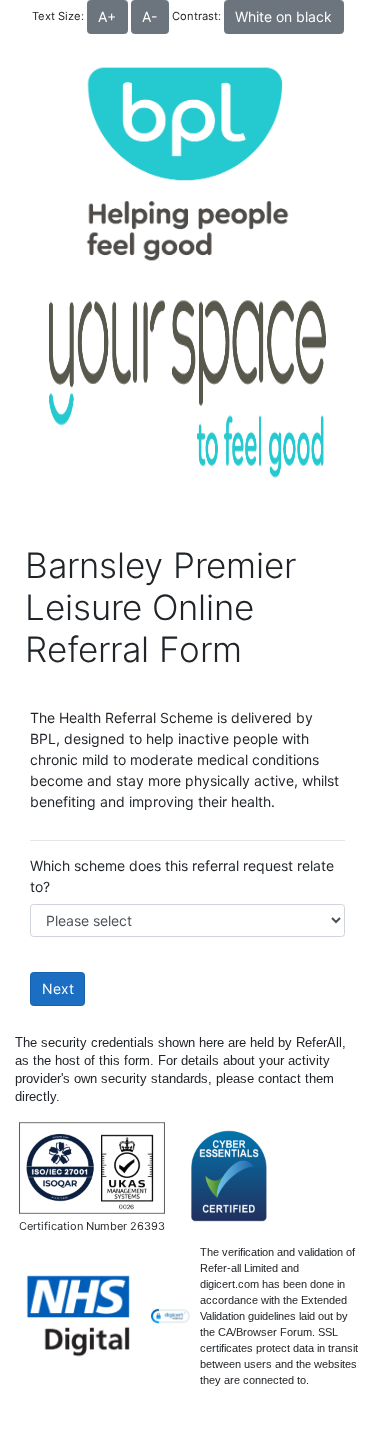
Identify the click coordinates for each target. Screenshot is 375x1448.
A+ (107, 16)
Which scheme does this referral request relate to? (182, 876)
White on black (283, 16)
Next (58, 988)
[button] (170, 1316)
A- (149, 16)
